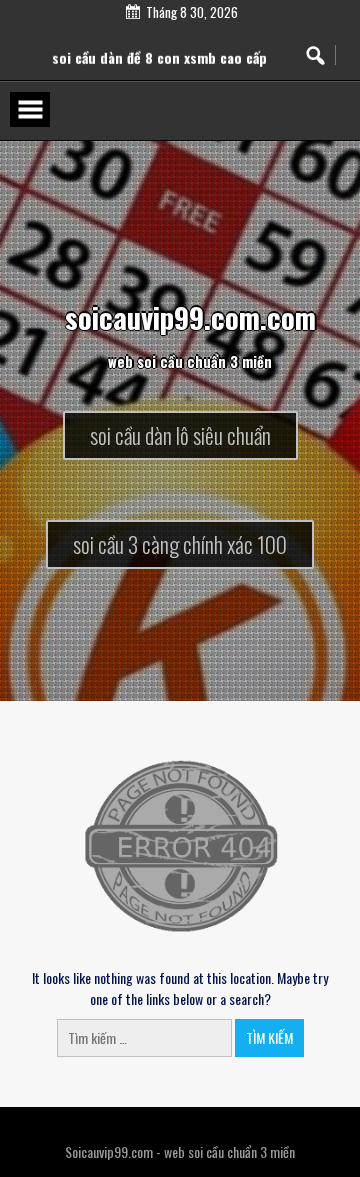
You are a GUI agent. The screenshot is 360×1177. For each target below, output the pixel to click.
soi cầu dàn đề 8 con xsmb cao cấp (159, 63)
